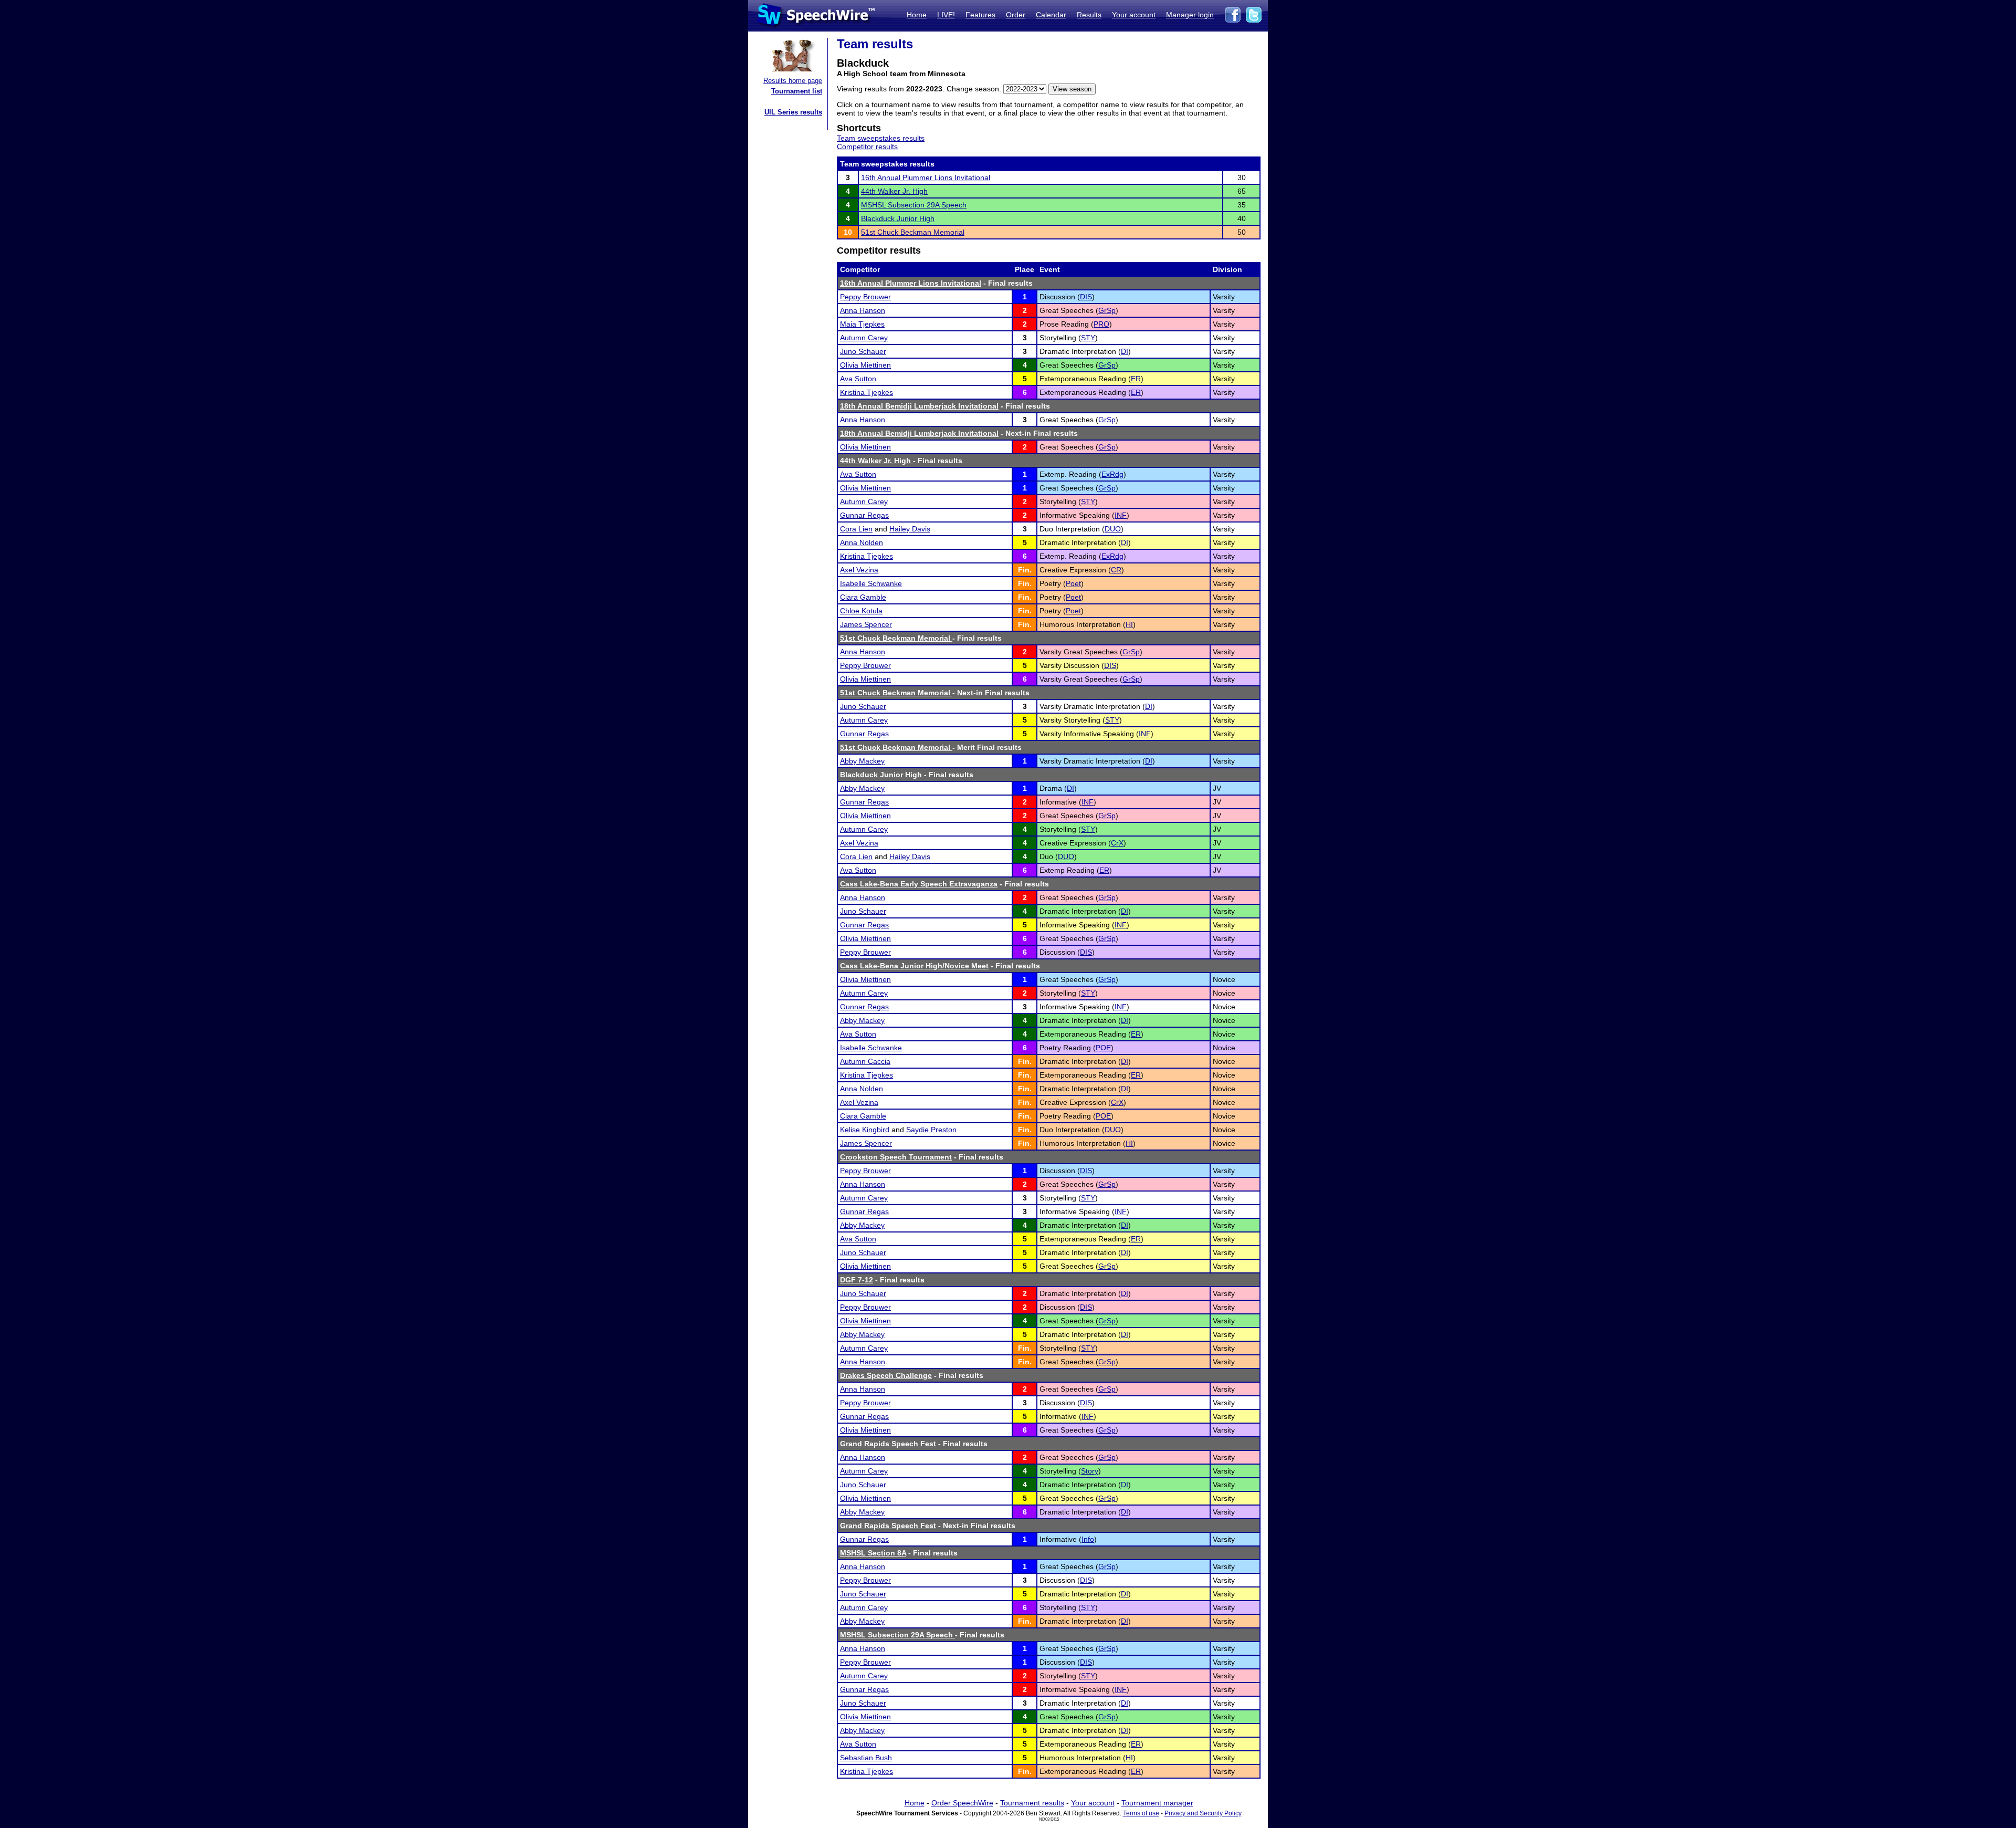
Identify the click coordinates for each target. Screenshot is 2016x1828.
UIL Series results (793, 112)
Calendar (1051, 15)
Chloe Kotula (861, 611)
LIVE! (946, 15)
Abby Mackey (862, 761)
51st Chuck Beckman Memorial (913, 232)
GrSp (1107, 310)
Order (1016, 15)
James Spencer (866, 624)
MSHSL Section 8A (873, 1553)
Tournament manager (1157, 1803)
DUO (1113, 529)
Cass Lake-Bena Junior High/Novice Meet (914, 966)
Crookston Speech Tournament (896, 1157)
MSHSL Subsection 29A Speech (914, 205)
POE (1103, 1048)
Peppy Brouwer (865, 297)
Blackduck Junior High (898, 218)
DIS (1086, 297)
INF (1121, 515)
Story (1090, 1471)
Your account (1134, 15)
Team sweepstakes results (881, 138)
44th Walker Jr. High (894, 191)
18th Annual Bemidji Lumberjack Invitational (919, 406)
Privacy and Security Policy (1203, 1813)
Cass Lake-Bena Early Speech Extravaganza (919, 884)
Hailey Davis (910, 529)
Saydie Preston (931, 1130)
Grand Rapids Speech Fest (888, 1444)
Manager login (1190, 15)
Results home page (793, 81)
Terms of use (1141, 1813)
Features (980, 15)
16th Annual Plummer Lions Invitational (926, 177)
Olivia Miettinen (865, 365)
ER (1136, 379)
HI (1129, 624)
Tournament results (1032, 1803)
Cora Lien (856, 529)
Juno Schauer (863, 351)
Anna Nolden (862, 542)
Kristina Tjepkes (867, 392)
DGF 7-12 (857, 1280)
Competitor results (867, 147)
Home (917, 15)
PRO (1101, 324)
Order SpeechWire (962, 1803)
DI (1125, 351)
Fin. (1025, 570)
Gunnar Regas (864, 515)
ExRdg (1112, 474)
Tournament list (797, 91)
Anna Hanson (863, 310)
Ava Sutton (858, 379)
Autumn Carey (864, 338)
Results (1089, 15)
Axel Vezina (859, 570)
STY (1088, 338)
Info (1088, 1539)
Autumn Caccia (865, 1061)
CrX (1117, 843)
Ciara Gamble (863, 597)
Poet (1073, 583)
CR (1116, 570)
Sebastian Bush (866, 1758)
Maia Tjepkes (862, 324)
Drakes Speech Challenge (886, 1375)
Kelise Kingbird (865, 1130)
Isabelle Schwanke (871, 583)
